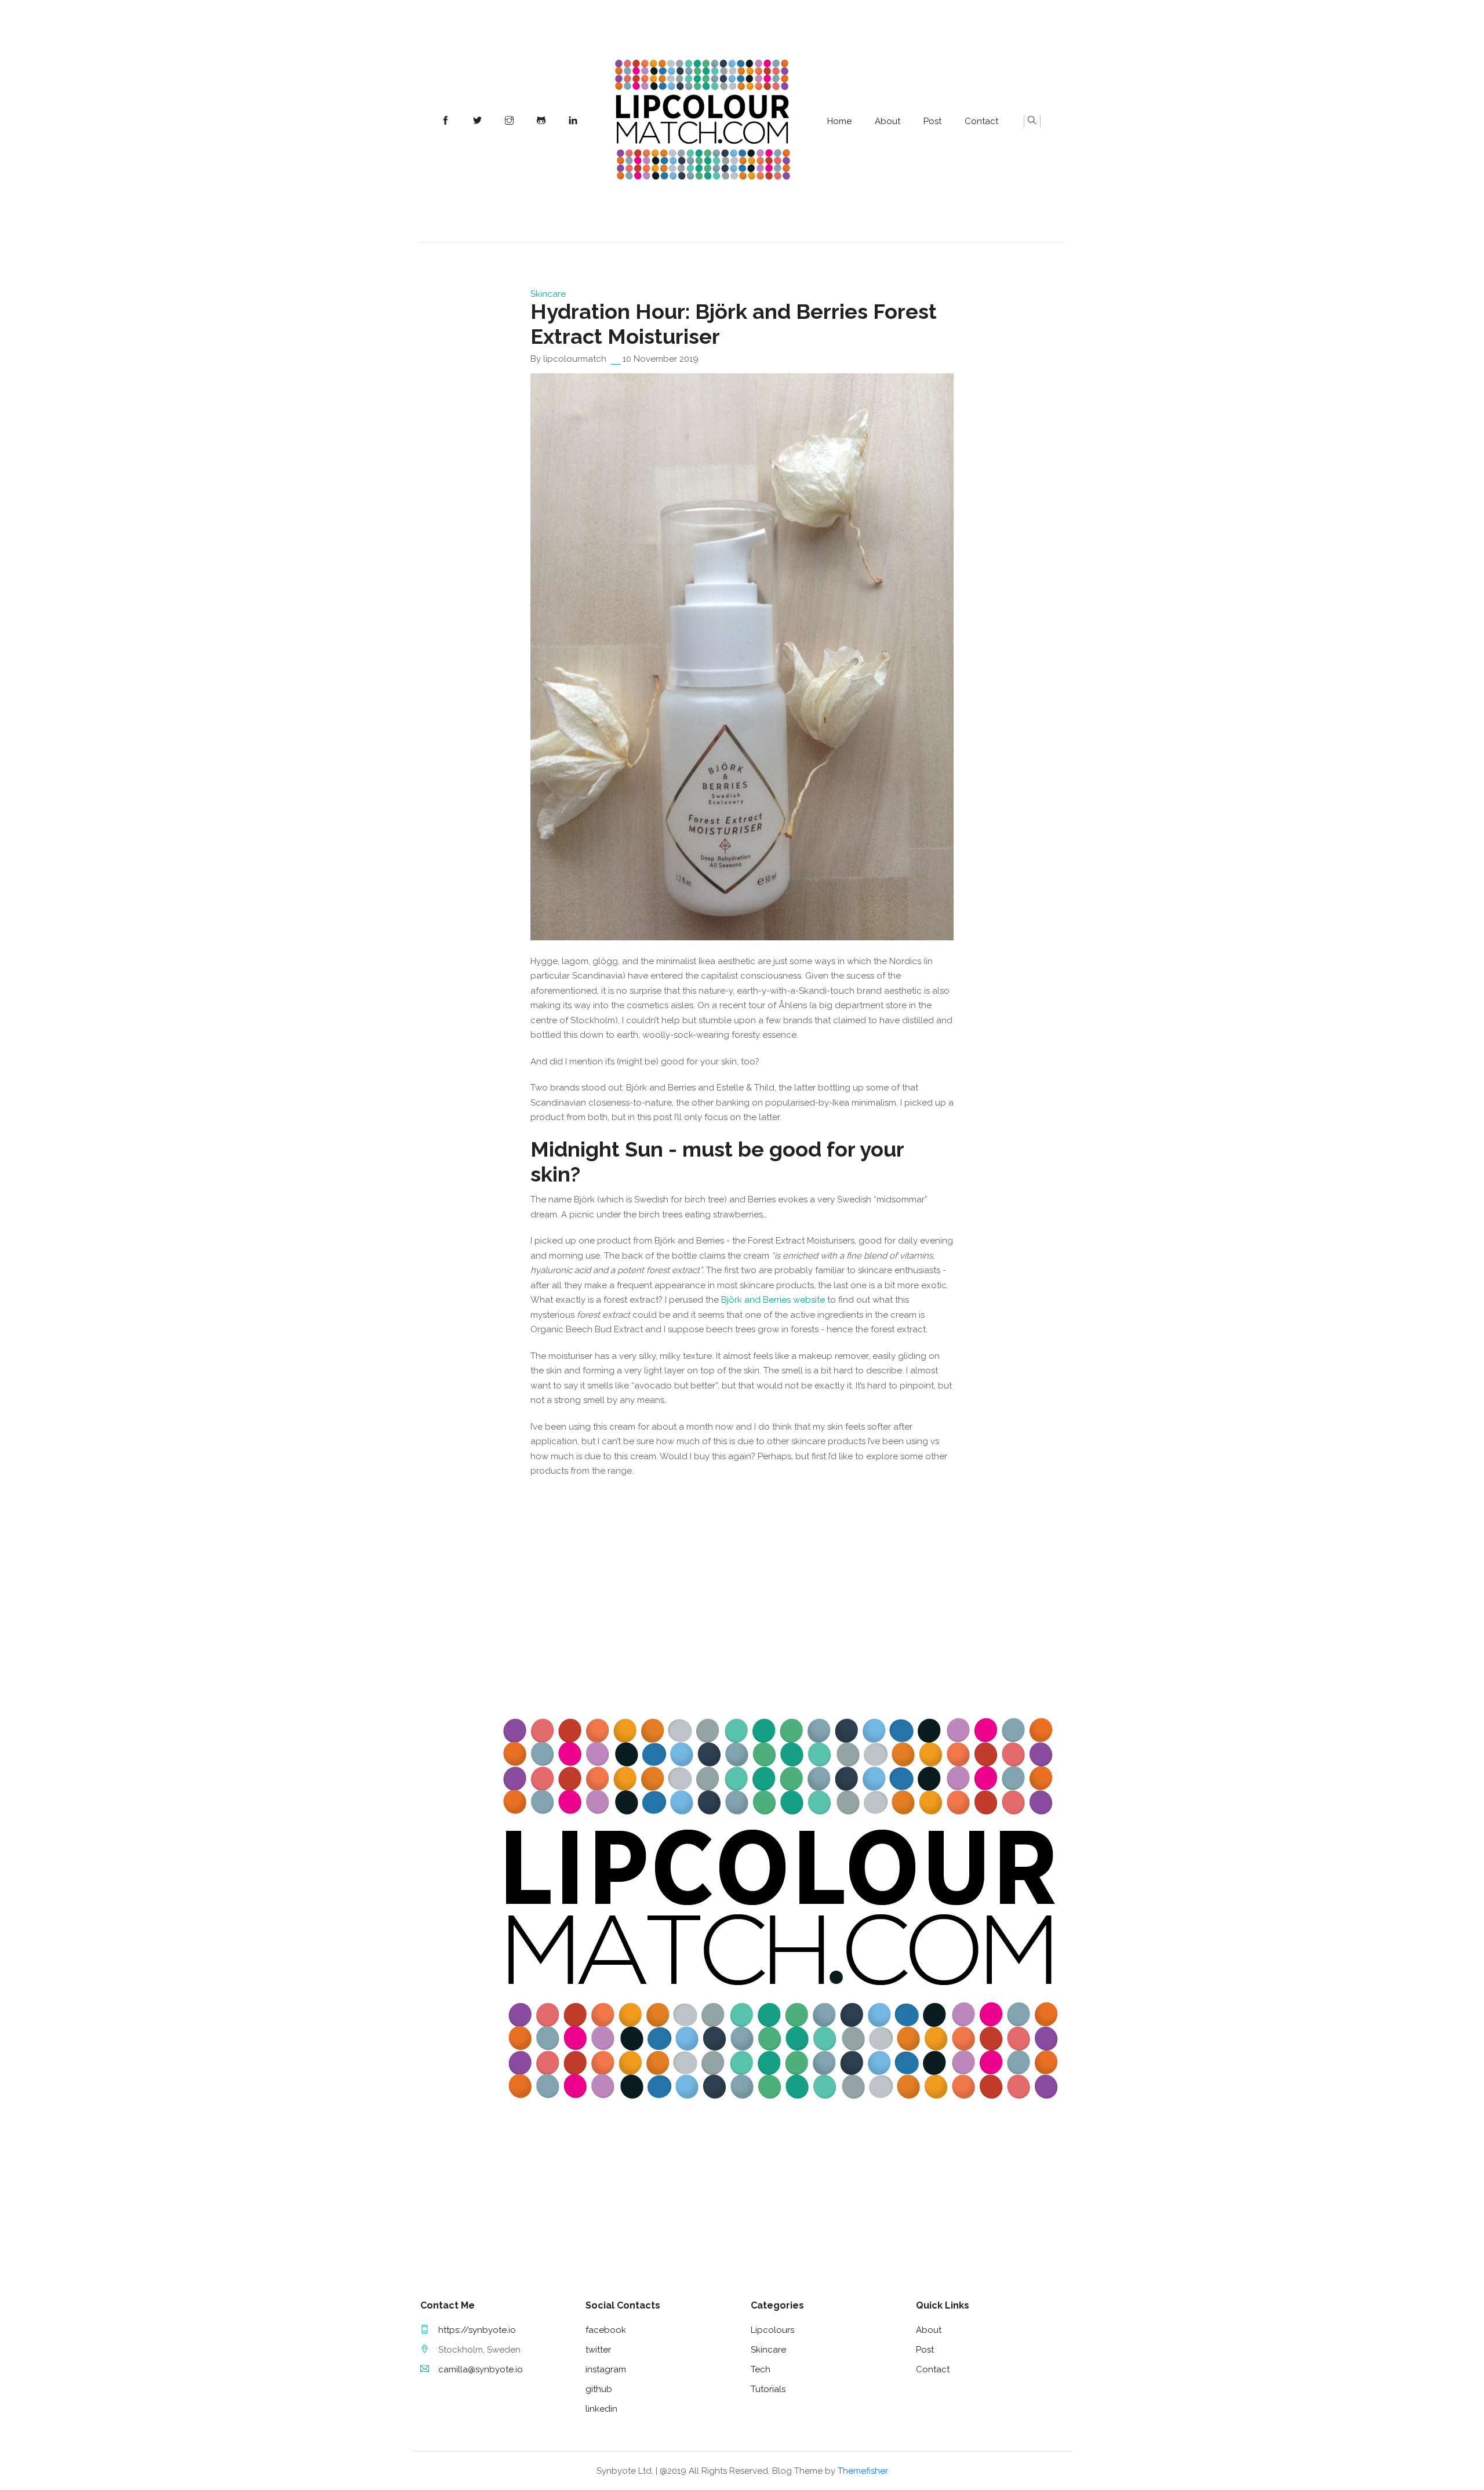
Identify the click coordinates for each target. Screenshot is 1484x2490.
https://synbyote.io (477, 2330)
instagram (606, 2369)
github (599, 2389)
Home (839, 121)
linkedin (601, 2409)
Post (932, 121)
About (888, 121)
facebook (606, 2330)
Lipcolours (772, 2330)
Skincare (548, 294)
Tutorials (768, 2389)
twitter (598, 2350)
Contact (981, 121)
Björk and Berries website (773, 1300)
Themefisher (863, 2471)
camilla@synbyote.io (481, 2369)
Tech (761, 2369)
